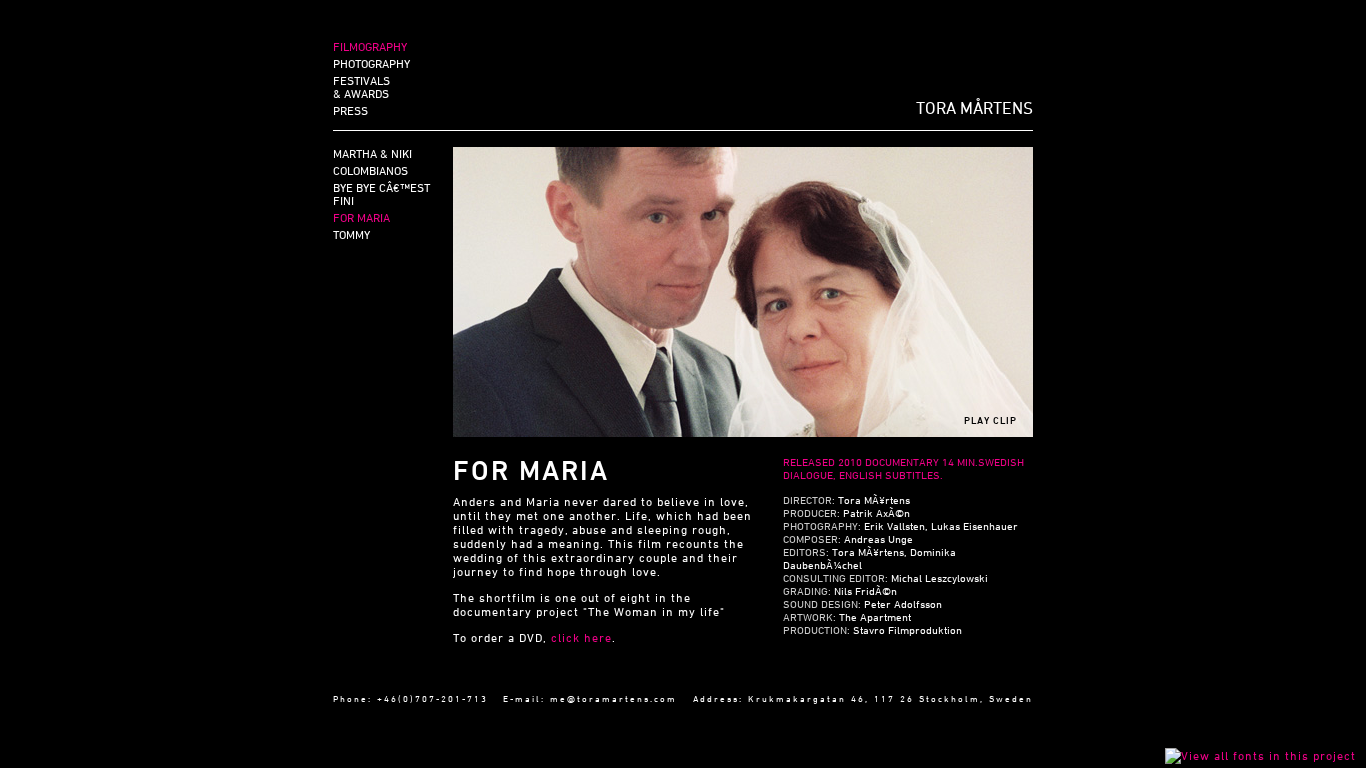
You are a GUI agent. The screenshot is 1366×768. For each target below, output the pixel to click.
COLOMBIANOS (370, 170)
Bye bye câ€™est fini (381, 193)
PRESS (350, 110)
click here (581, 637)
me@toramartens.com (613, 698)
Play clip (990, 420)
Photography (371, 63)
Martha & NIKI (372, 153)
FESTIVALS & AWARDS (361, 86)
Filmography (370, 46)
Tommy (351, 234)
